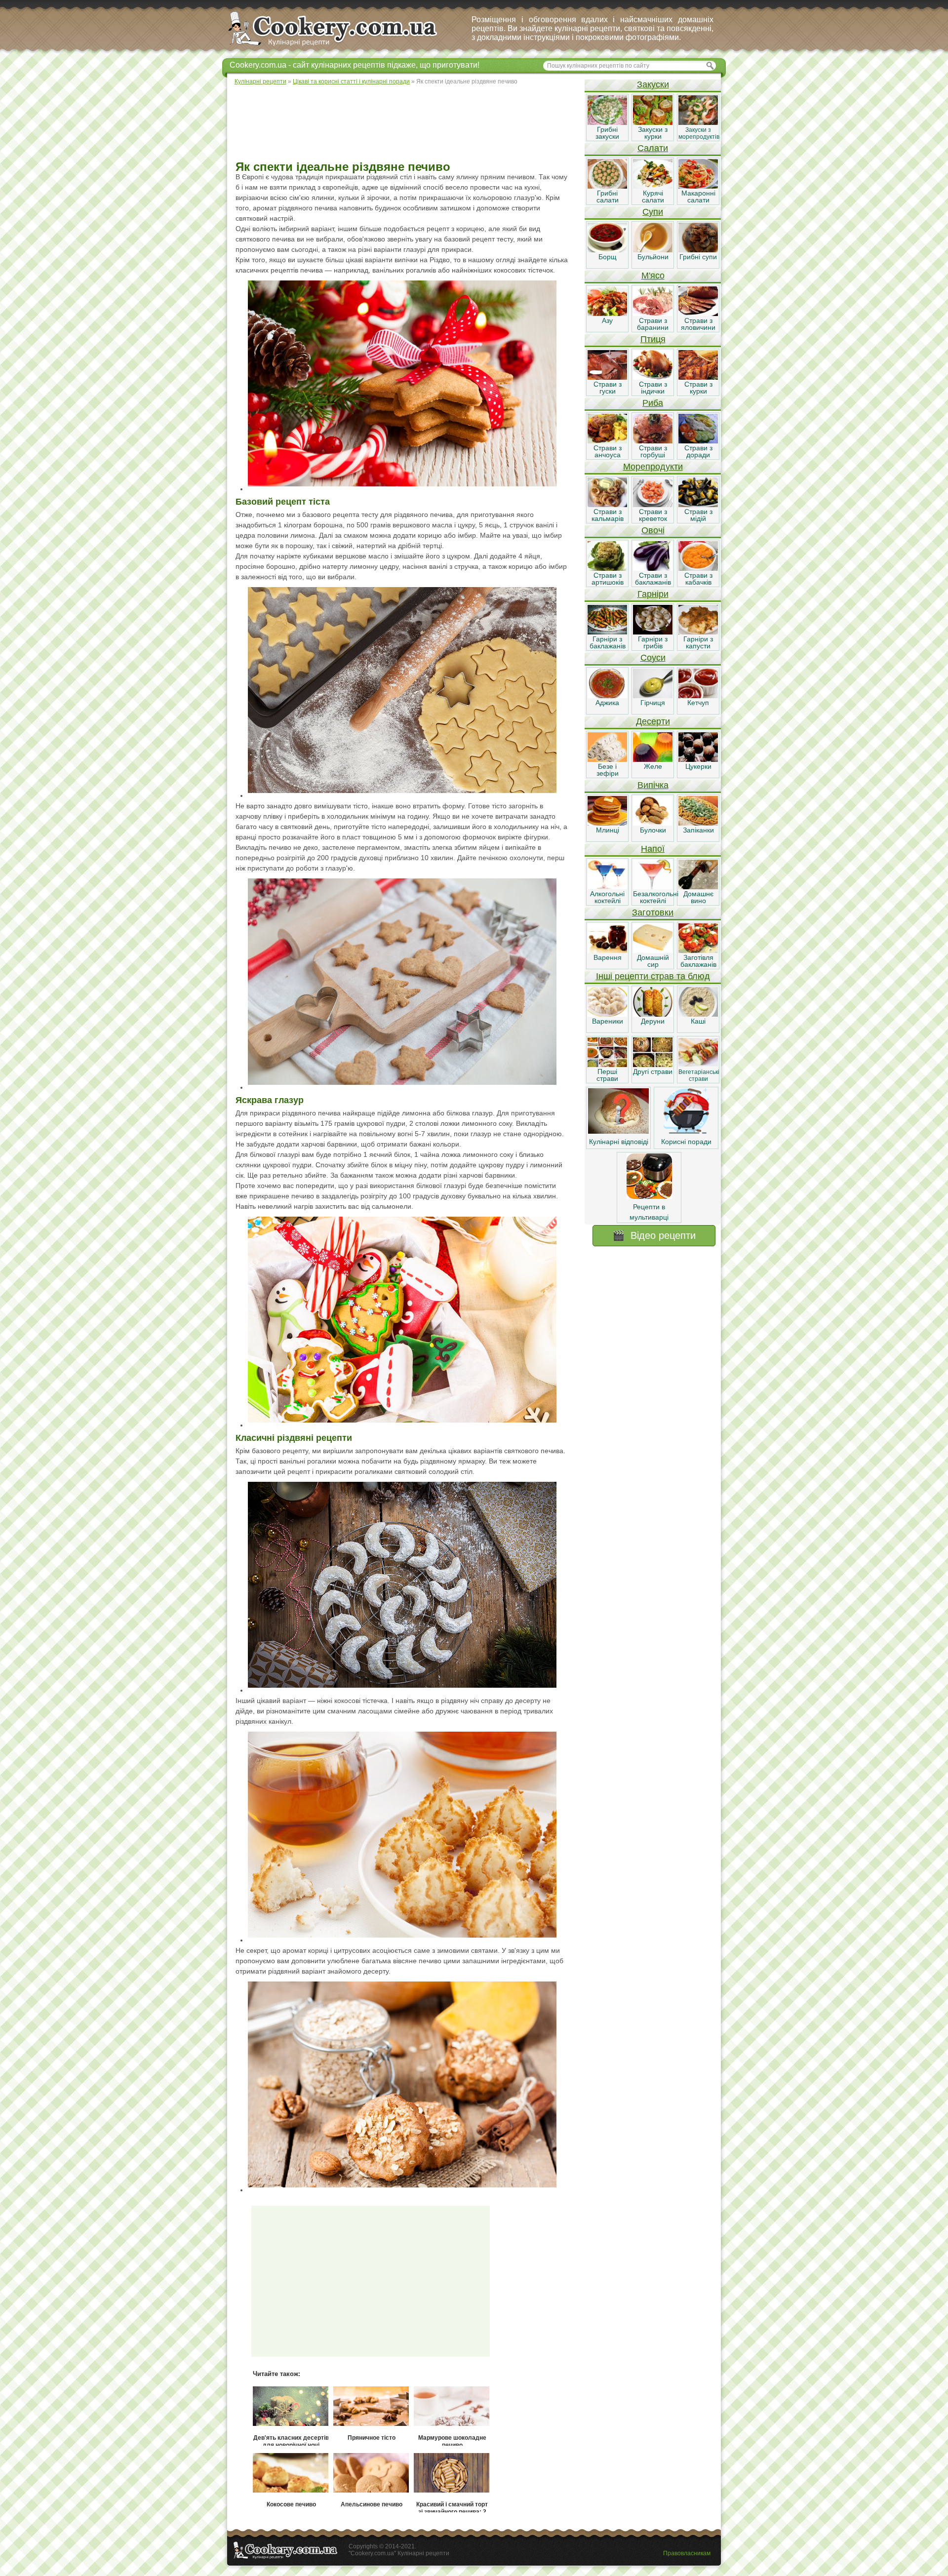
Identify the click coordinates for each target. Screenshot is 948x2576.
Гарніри (653, 594)
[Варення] (607, 951)
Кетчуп (698, 703)
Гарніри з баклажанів (608, 642)
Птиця (653, 339)
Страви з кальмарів (608, 515)
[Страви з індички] (653, 377)
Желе (653, 766)
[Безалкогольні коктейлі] (653, 887)
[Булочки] (653, 823)
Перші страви (607, 1075)
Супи (653, 212)
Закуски (653, 84)
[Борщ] (607, 250)
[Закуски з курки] (653, 122)
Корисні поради (686, 1142)
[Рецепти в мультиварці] (649, 1196)
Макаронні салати (698, 197)
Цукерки (698, 766)
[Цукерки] (698, 759)
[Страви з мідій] (698, 505)
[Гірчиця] (653, 696)
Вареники (608, 1021)
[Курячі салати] (653, 186)
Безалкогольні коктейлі (656, 897)
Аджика (607, 703)
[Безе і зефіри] (607, 759)
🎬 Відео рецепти (654, 1235)
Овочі (653, 530)
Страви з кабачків (698, 579)
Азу (607, 320)
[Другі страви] (653, 1065)
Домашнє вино (698, 897)
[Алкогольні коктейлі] (607, 887)
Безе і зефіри (608, 770)
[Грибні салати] (607, 186)
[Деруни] (653, 1014)
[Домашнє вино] (698, 887)
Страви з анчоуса (608, 451)
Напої (653, 849)
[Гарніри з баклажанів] (607, 632)
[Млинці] (607, 823)
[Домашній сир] (653, 951)
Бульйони (653, 257)
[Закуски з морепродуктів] (698, 122)
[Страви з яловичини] (698, 314)
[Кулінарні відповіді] (618, 1131)
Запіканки (698, 830)
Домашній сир (653, 961)
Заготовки (653, 912)
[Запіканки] (698, 823)
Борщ (608, 257)
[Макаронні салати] (698, 186)
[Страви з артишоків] (607, 568)
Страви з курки (698, 388)
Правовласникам (687, 2553)
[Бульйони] (653, 250)
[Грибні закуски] (607, 122)
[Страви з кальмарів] (607, 505)
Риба (653, 403)
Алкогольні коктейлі (607, 897)
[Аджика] (607, 696)
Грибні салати (608, 197)
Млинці (608, 830)
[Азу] (607, 314)
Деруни (653, 1021)
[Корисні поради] (686, 1131)
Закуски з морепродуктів (699, 133)
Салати (653, 148)
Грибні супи (698, 257)
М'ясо (653, 276)
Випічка (653, 785)
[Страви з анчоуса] (607, 441)
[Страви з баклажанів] (653, 568)
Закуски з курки (653, 133)
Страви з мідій (698, 515)
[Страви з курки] (698, 377)
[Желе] (653, 759)
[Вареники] (607, 1014)
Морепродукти (653, 467)
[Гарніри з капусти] (698, 632)
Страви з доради (698, 451)
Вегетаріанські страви (699, 1075)
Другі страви (653, 1071)
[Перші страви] (607, 1065)
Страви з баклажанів (653, 579)
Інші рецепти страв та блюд (653, 976)
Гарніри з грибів (653, 642)
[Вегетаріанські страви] (698, 1065)
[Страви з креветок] (653, 505)
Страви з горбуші (653, 451)
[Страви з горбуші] (653, 441)
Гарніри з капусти (698, 642)
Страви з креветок (653, 515)
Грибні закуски (607, 133)
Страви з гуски (608, 388)
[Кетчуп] (698, 696)
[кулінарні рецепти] (341, 46)
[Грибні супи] (698, 250)
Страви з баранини (653, 324)
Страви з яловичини (698, 324)
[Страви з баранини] (653, 314)
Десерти (653, 721)
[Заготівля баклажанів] (698, 951)
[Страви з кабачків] (698, 568)
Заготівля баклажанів (698, 961)
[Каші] (698, 1014)
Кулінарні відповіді (619, 1142)
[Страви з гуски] (607, 377)
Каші (698, 1021)
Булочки (653, 830)
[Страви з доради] (698, 441)
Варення (608, 957)
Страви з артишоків (608, 579)
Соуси (653, 658)
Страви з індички (653, 388)
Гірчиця (653, 703)
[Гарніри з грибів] (653, 632)
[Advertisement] (405, 123)
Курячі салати (653, 197)
